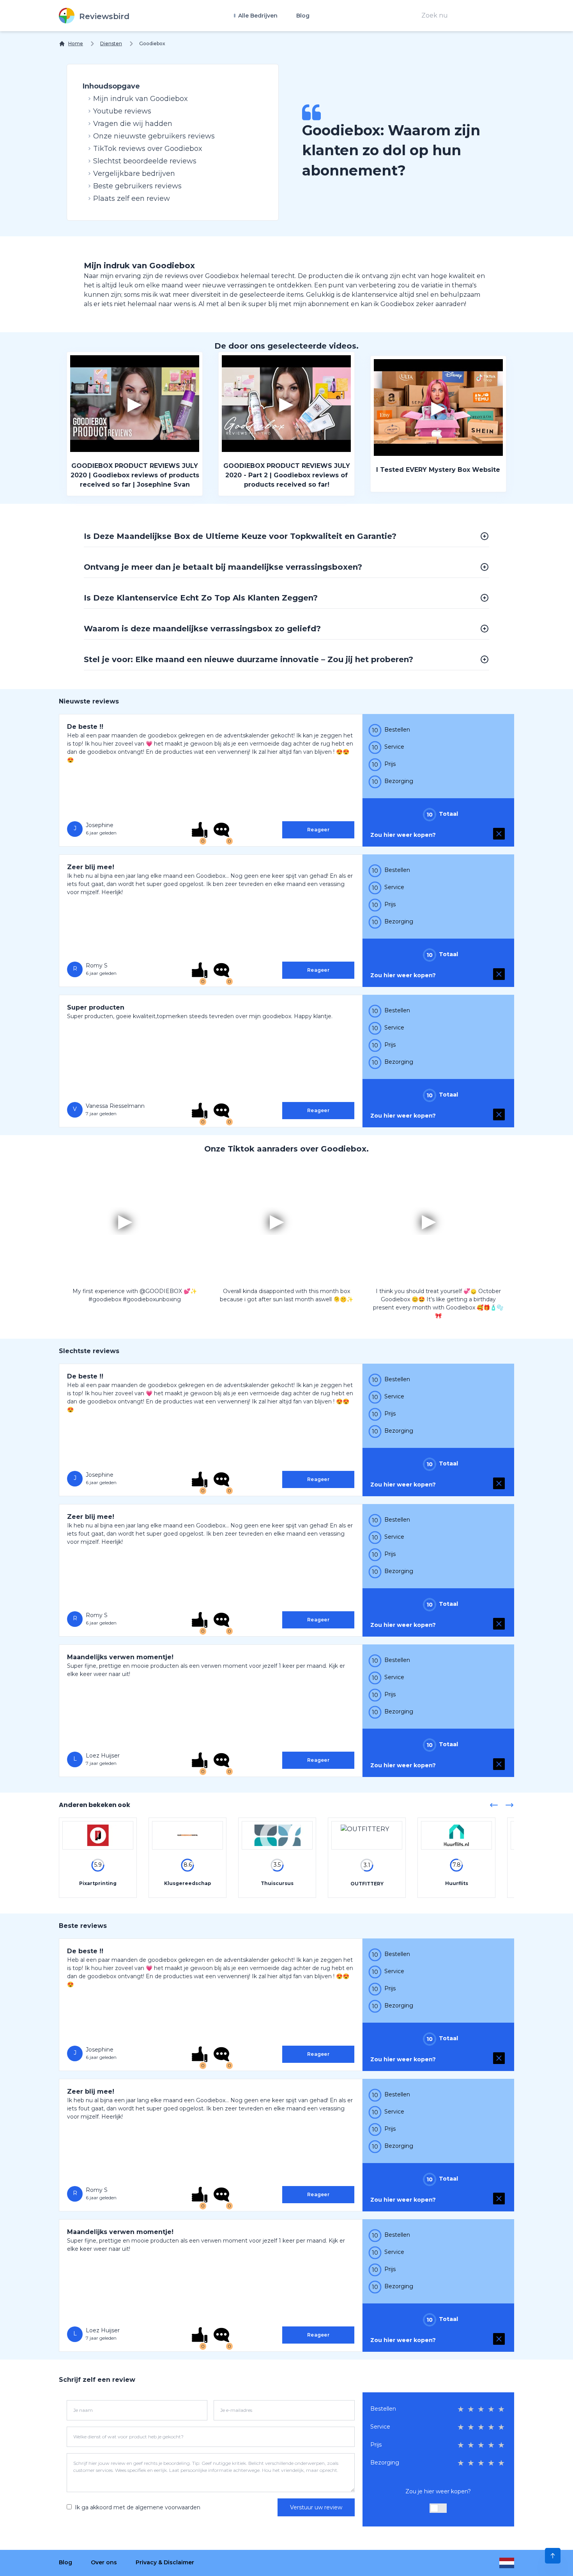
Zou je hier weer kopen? (438, 2491)
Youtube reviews (122, 111)
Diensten (111, 43)
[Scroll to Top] (553, 2556)
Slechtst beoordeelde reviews (145, 161)
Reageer (318, 830)
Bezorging (385, 2463)
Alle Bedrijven (257, 16)
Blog (303, 16)
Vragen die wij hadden (133, 124)
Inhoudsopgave (111, 86)
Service (380, 2427)
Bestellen (383, 2409)
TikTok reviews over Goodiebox (148, 149)
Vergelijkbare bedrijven (134, 174)
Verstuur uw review (316, 2507)
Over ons (104, 2562)
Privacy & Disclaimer (165, 2562)
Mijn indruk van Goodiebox (141, 99)
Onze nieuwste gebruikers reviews (154, 136)
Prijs (376, 2445)
